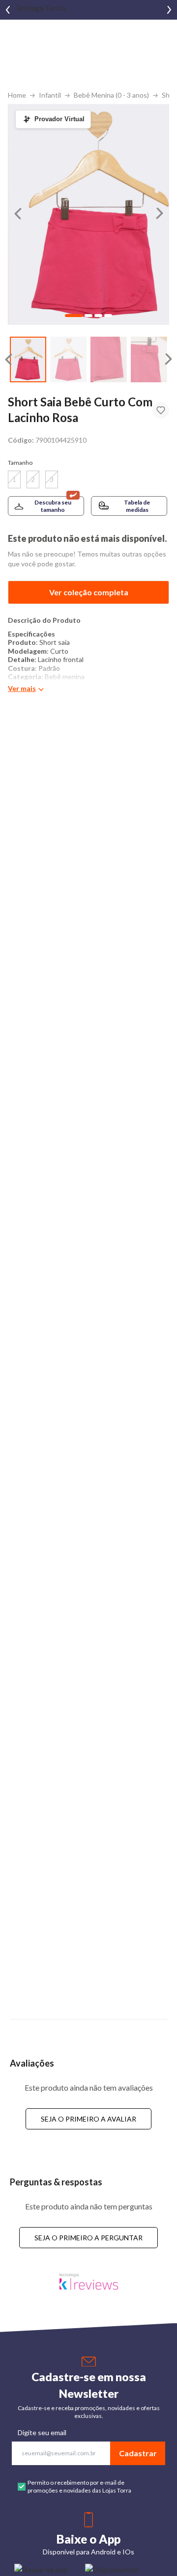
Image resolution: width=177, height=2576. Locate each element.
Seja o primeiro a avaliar (88, 2119)
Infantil (50, 95)
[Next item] (169, 10)
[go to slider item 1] (68, 359)
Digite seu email (42, 2432)
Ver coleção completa (89, 592)
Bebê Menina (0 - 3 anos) (111, 95)
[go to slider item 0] (28, 359)
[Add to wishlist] (161, 410)
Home (17, 95)
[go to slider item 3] (149, 359)
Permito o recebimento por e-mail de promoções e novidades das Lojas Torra (79, 2486)
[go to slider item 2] (109, 359)
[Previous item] (8, 10)
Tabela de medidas (137, 506)
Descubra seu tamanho (53, 506)
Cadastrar (138, 2453)
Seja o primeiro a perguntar (88, 2238)
